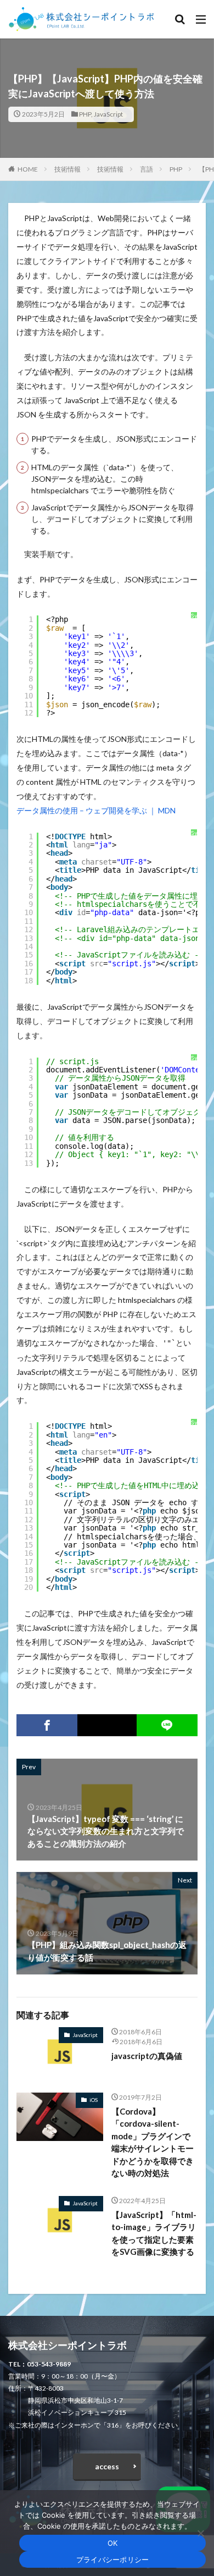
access (107, 2466)
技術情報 (67, 169)
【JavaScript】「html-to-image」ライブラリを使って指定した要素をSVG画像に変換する (154, 2233)
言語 (147, 169)
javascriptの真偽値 (147, 2056)
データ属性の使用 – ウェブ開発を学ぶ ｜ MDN (96, 810)
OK (113, 2543)
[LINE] (167, 1725)
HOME (28, 169)
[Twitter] (107, 1725)
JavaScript (108, 114)
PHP (85, 114)
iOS (94, 2100)
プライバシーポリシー (113, 2560)
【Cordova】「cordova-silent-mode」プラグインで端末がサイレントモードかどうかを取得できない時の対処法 (153, 2142)
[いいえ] (200, 2533)
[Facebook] (47, 1725)
